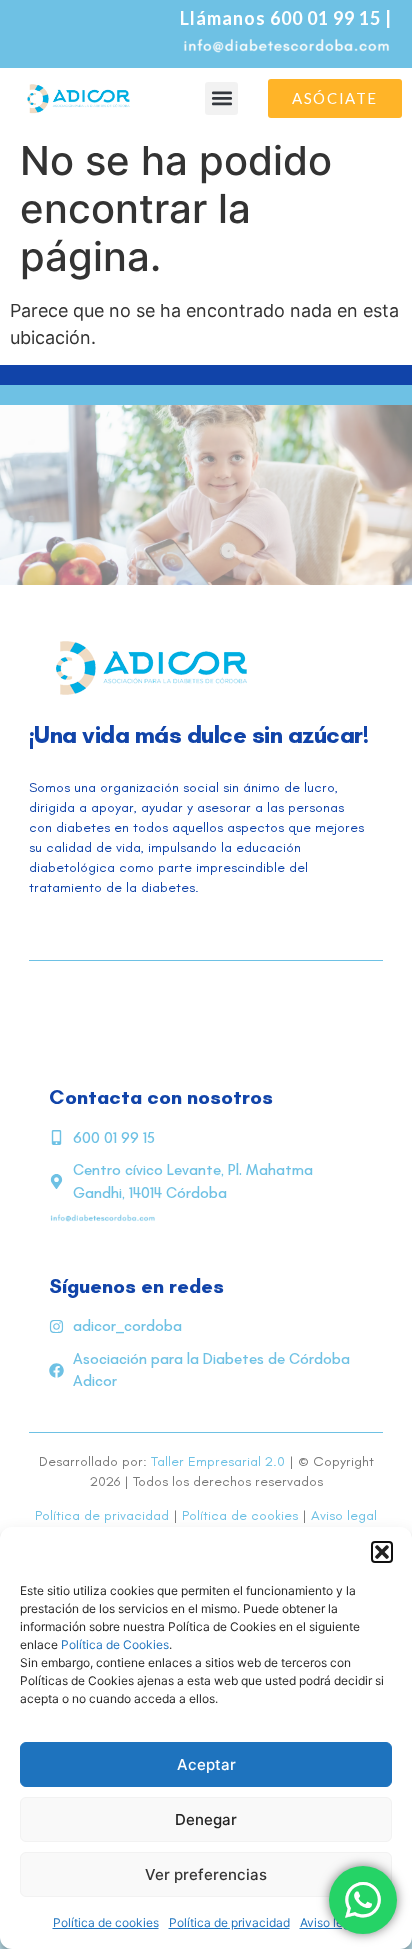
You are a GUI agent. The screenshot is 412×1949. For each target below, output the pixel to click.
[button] (382, 1552)
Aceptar (206, 1764)
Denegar (206, 1819)
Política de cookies (106, 1922)
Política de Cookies (115, 1644)
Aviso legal (344, 1515)
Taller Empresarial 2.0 (218, 1461)
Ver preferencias (206, 1874)
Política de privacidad (229, 1922)
